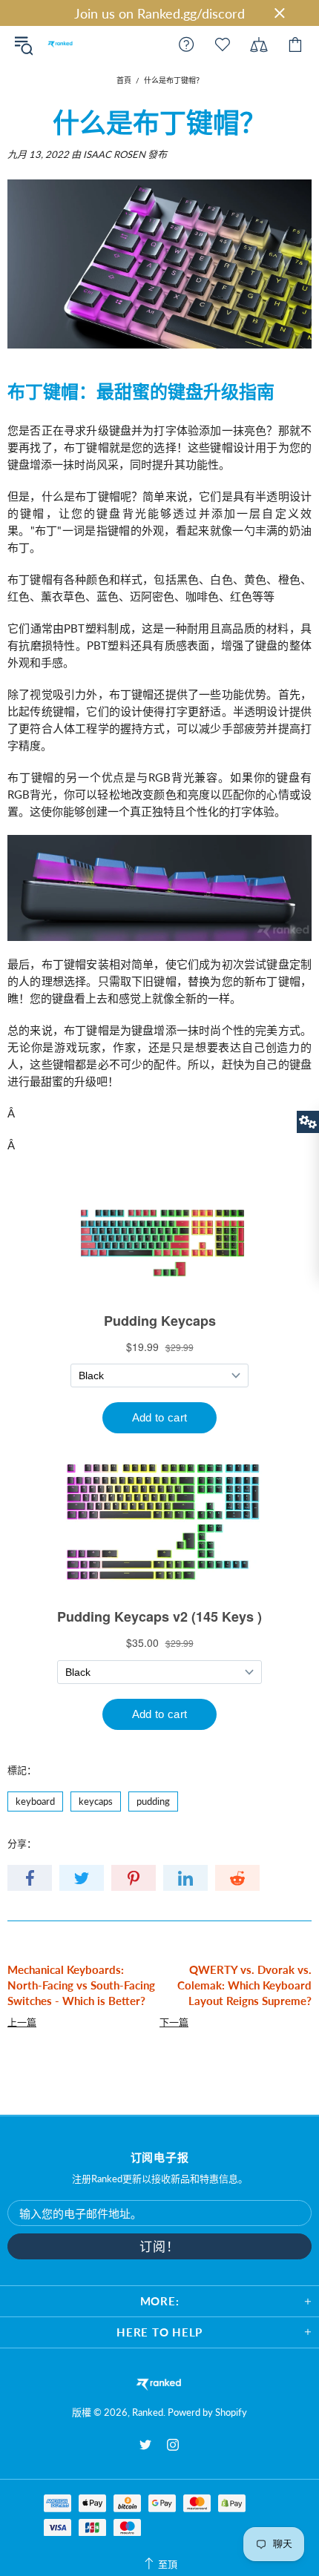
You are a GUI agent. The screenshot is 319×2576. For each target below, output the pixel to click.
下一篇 (174, 2022)
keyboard (35, 1801)
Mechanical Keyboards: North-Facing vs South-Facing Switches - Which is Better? (81, 1985)
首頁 (124, 80)
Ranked (60, 44)
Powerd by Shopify (207, 2412)
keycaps (96, 1801)
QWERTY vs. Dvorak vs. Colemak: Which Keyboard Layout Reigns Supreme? (244, 1985)
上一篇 (22, 2022)
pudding (153, 1801)
